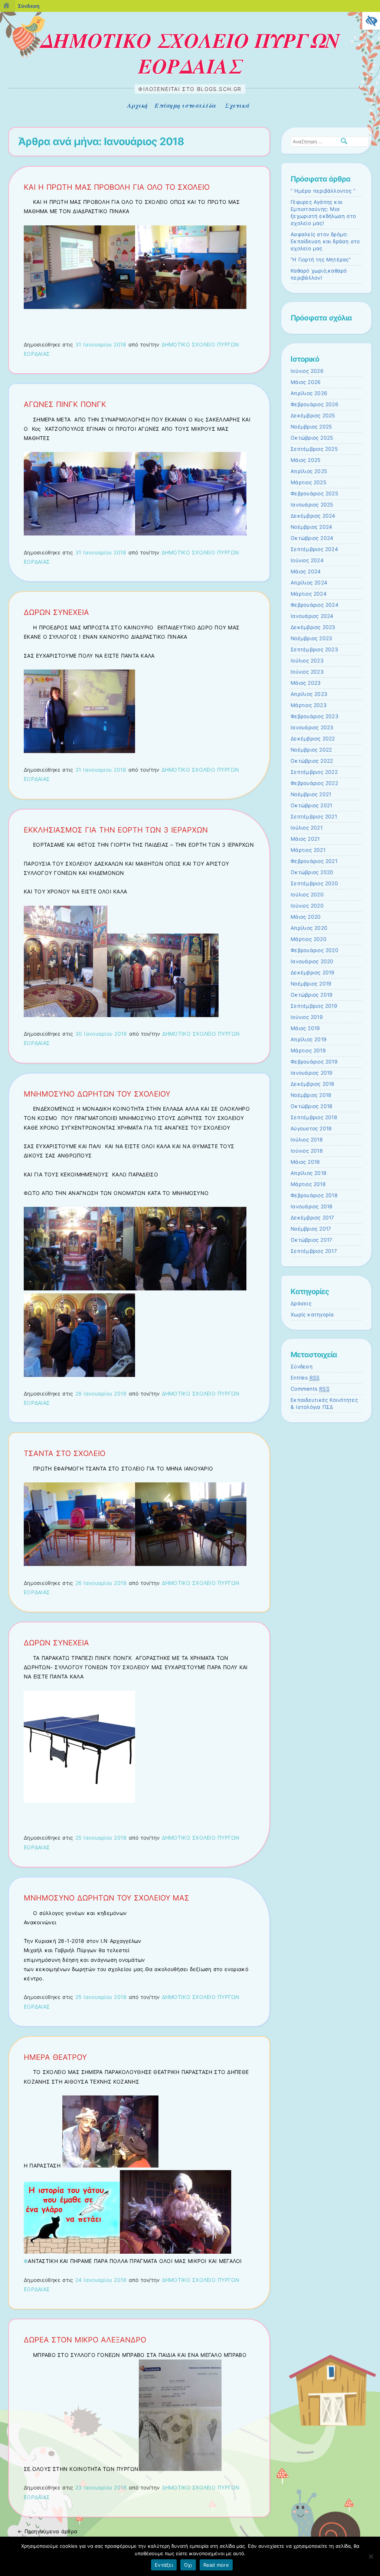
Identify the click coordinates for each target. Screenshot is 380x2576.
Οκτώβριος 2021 (311, 805)
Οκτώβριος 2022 (312, 761)
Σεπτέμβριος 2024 (314, 549)
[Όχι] (371, 2556)
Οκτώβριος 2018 (312, 1106)
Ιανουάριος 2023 (312, 727)
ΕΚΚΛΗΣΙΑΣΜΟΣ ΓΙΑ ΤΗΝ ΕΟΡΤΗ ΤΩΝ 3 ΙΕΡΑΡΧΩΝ (116, 830)
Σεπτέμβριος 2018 (314, 1117)
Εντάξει (164, 2565)
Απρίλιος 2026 (309, 393)
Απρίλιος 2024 (309, 583)
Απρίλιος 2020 (309, 928)
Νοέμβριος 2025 (311, 427)
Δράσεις (301, 1303)
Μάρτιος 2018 (308, 1184)
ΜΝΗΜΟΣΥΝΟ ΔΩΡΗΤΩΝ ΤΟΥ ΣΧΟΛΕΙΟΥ (97, 1094)
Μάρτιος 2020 (309, 939)
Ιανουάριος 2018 (312, 1206)
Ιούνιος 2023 (307, 672)
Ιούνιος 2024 (307, 560)
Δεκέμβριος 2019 (313, 973)
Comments (310, 1389)
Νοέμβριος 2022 (311, 750)
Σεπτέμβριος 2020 (314, 883)
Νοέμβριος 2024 (311, 527)
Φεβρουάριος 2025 (314, 494)
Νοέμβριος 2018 (311, 1095)
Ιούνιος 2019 (307, 1017)
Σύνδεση (302, 1367)
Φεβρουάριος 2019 (314, 1062)
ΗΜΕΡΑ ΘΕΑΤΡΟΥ (55, 2057)
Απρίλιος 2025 (309, 471)
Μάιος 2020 (306, 917)
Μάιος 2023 (306, 683)
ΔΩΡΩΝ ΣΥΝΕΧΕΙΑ (56, 612)
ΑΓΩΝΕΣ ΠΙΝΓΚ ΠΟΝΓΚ (65, 404)
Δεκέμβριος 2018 (313, 1084)
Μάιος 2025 (305, 460)
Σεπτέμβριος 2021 (314, 817)
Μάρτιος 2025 (308, 482)
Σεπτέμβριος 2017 (314, 1251)
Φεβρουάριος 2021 (314, 861)
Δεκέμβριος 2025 (313, 416)
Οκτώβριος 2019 (312, 995)
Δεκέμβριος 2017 (312, 1218)
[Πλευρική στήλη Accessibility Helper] (371, 21)
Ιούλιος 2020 (307, 895)
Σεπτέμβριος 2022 (314, 772)
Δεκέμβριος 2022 (313, 739)
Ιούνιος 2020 (307, 906)
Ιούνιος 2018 (307, 1151)
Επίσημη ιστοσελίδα (185, 105)
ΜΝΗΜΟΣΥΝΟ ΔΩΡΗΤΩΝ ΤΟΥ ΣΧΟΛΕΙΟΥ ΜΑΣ (107, 1898)
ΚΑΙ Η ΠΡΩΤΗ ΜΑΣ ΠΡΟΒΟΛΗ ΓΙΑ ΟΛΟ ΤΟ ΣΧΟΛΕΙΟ (117, 187)
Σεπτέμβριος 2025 (314, 449)
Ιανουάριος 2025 (312, 505)
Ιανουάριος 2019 (312, 1073)
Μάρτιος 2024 (309, 594)
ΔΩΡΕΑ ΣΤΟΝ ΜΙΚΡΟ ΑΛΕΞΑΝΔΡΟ (85, 2340)
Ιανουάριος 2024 (312, 616)
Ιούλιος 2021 (307, 828)
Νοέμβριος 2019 (311, 984)
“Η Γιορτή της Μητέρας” (321, 260)
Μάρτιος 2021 (308, 850)
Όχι (188, 2565)
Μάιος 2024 (306, 571)
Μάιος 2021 (305, 839)
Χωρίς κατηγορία (312, 1315)
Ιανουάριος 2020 (312, 961)
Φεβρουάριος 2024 (315, 605)
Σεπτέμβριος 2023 (314, 649)
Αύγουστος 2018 (311, 1129)
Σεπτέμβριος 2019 (314, 1006)
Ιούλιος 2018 (307, 1140)
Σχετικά (237, 105)
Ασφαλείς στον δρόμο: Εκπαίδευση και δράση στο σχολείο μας (325, 241)
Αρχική (137, 105)
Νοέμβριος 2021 (311, 794)
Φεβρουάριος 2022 (314, 783)
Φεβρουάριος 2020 (315, 950)
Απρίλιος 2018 (309, 1173)
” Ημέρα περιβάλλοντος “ (323, 191)
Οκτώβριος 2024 (312, 538)
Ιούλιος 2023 (307, 661)
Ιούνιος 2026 (307, 371)
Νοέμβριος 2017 (311, 1229)
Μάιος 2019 (305, 1028)
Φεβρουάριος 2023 (315, 716)
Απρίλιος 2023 (309, 694)
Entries (305, 1378)
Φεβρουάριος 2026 (315, 404)
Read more (216, 2565)
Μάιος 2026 (306, 382)
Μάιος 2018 (305, 1162)
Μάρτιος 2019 (308, 1051)
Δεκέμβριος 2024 (313, 516)
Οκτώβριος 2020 (312, 872)
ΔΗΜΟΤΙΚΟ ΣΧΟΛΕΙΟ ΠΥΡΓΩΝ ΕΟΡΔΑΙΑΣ (190, 53)
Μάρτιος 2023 (309, 705)
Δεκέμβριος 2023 (313, 627)
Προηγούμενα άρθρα (47, 2531)
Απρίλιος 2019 (309, 1039)
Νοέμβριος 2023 (311, 638)
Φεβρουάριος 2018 (314, 1195)
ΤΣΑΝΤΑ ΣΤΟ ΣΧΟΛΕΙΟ (65, 1453)
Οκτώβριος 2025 (312, 438)
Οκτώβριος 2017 (311, 1240)
